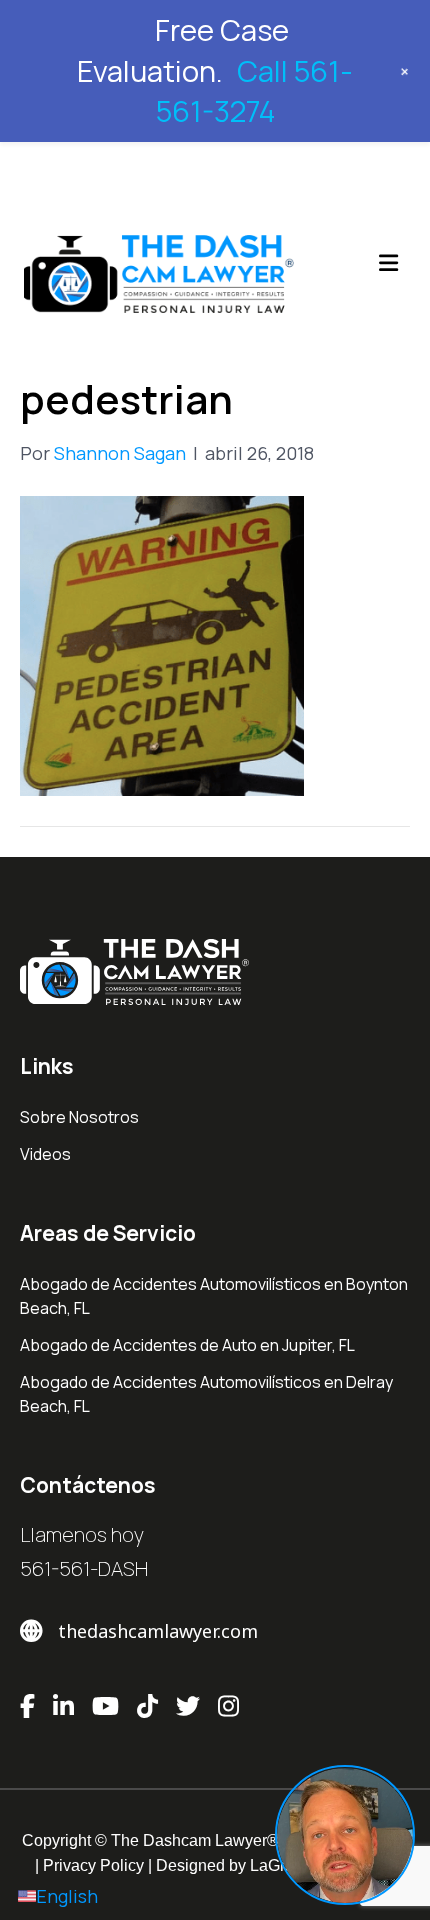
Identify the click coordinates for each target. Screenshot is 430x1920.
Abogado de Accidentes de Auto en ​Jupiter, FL (187, 1345)
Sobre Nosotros (79, 1117)
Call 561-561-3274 (255, 91)
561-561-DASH (84, 1568)
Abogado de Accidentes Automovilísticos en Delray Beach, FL (206, 1394)
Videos (45, 1154)
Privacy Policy (93, 1865)
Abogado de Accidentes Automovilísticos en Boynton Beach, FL (214, 1296)
